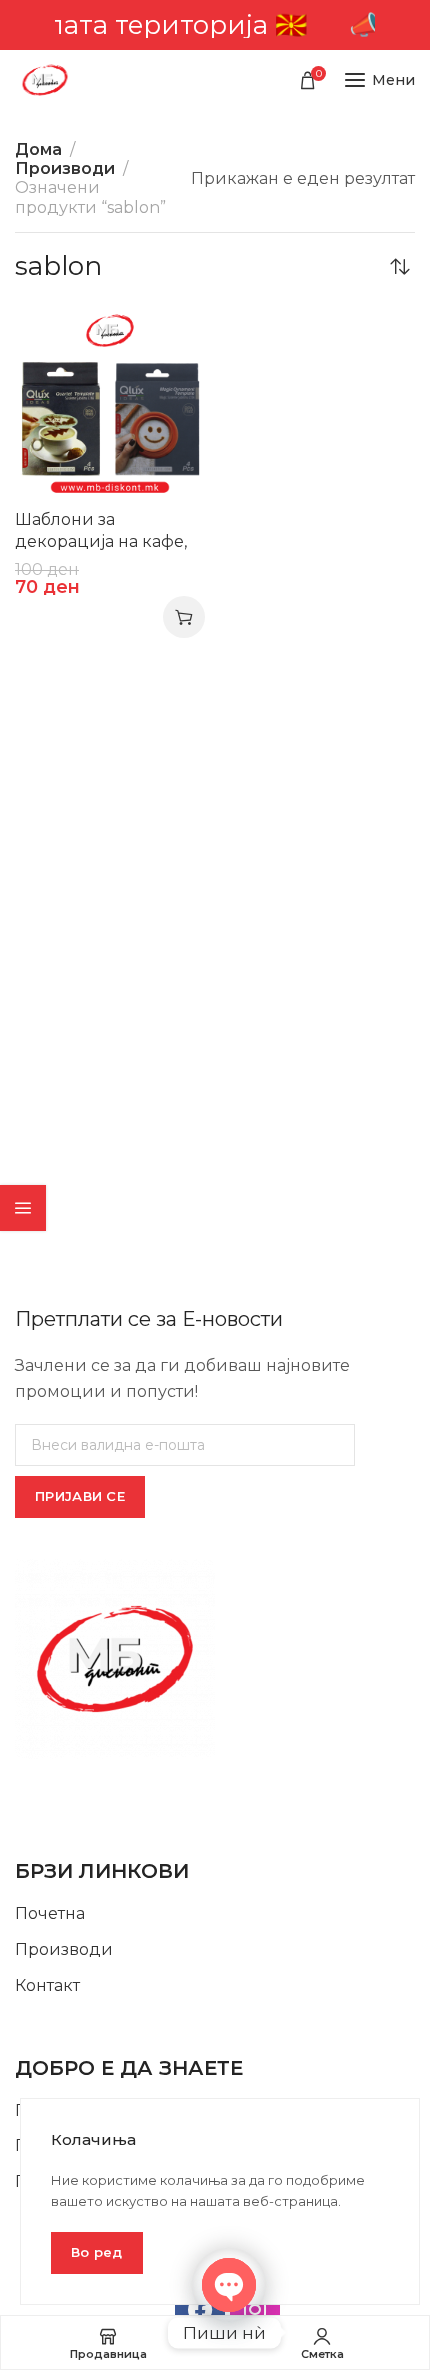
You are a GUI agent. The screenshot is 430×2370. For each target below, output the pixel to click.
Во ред (97, 2252)
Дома (38, 149)
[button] (184, 617)
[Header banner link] (215, 25)
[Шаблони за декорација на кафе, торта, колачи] (110, 404)
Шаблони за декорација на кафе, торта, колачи (101, 541)
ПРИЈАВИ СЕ (80, 1496)
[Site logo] (45, 80)
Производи (65, 168)
